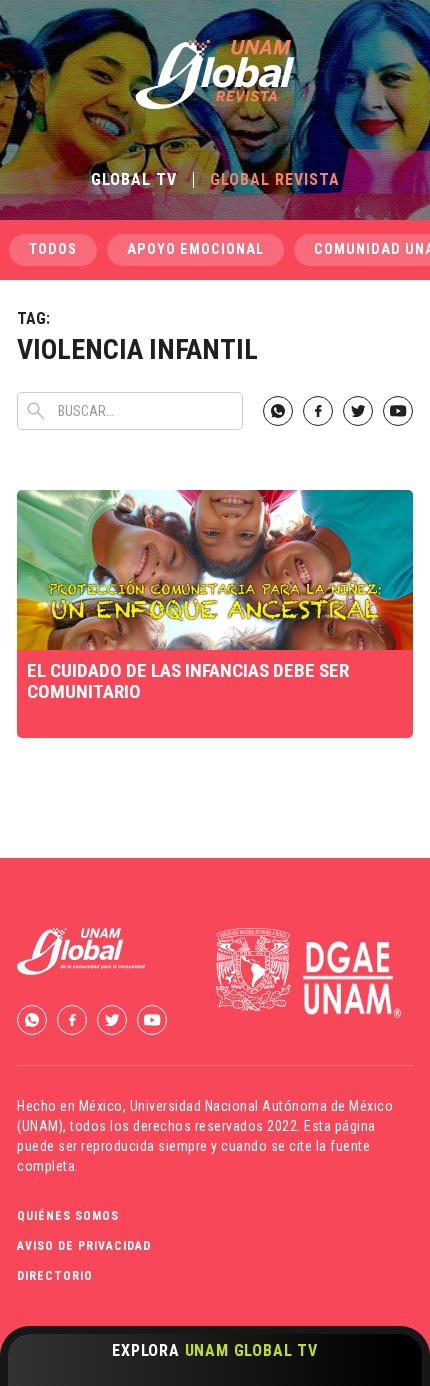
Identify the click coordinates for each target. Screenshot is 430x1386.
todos (53, 249)
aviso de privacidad (84, 1246)
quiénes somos (68, 1216)
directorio (55, 1276)
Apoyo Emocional (195, 249)
